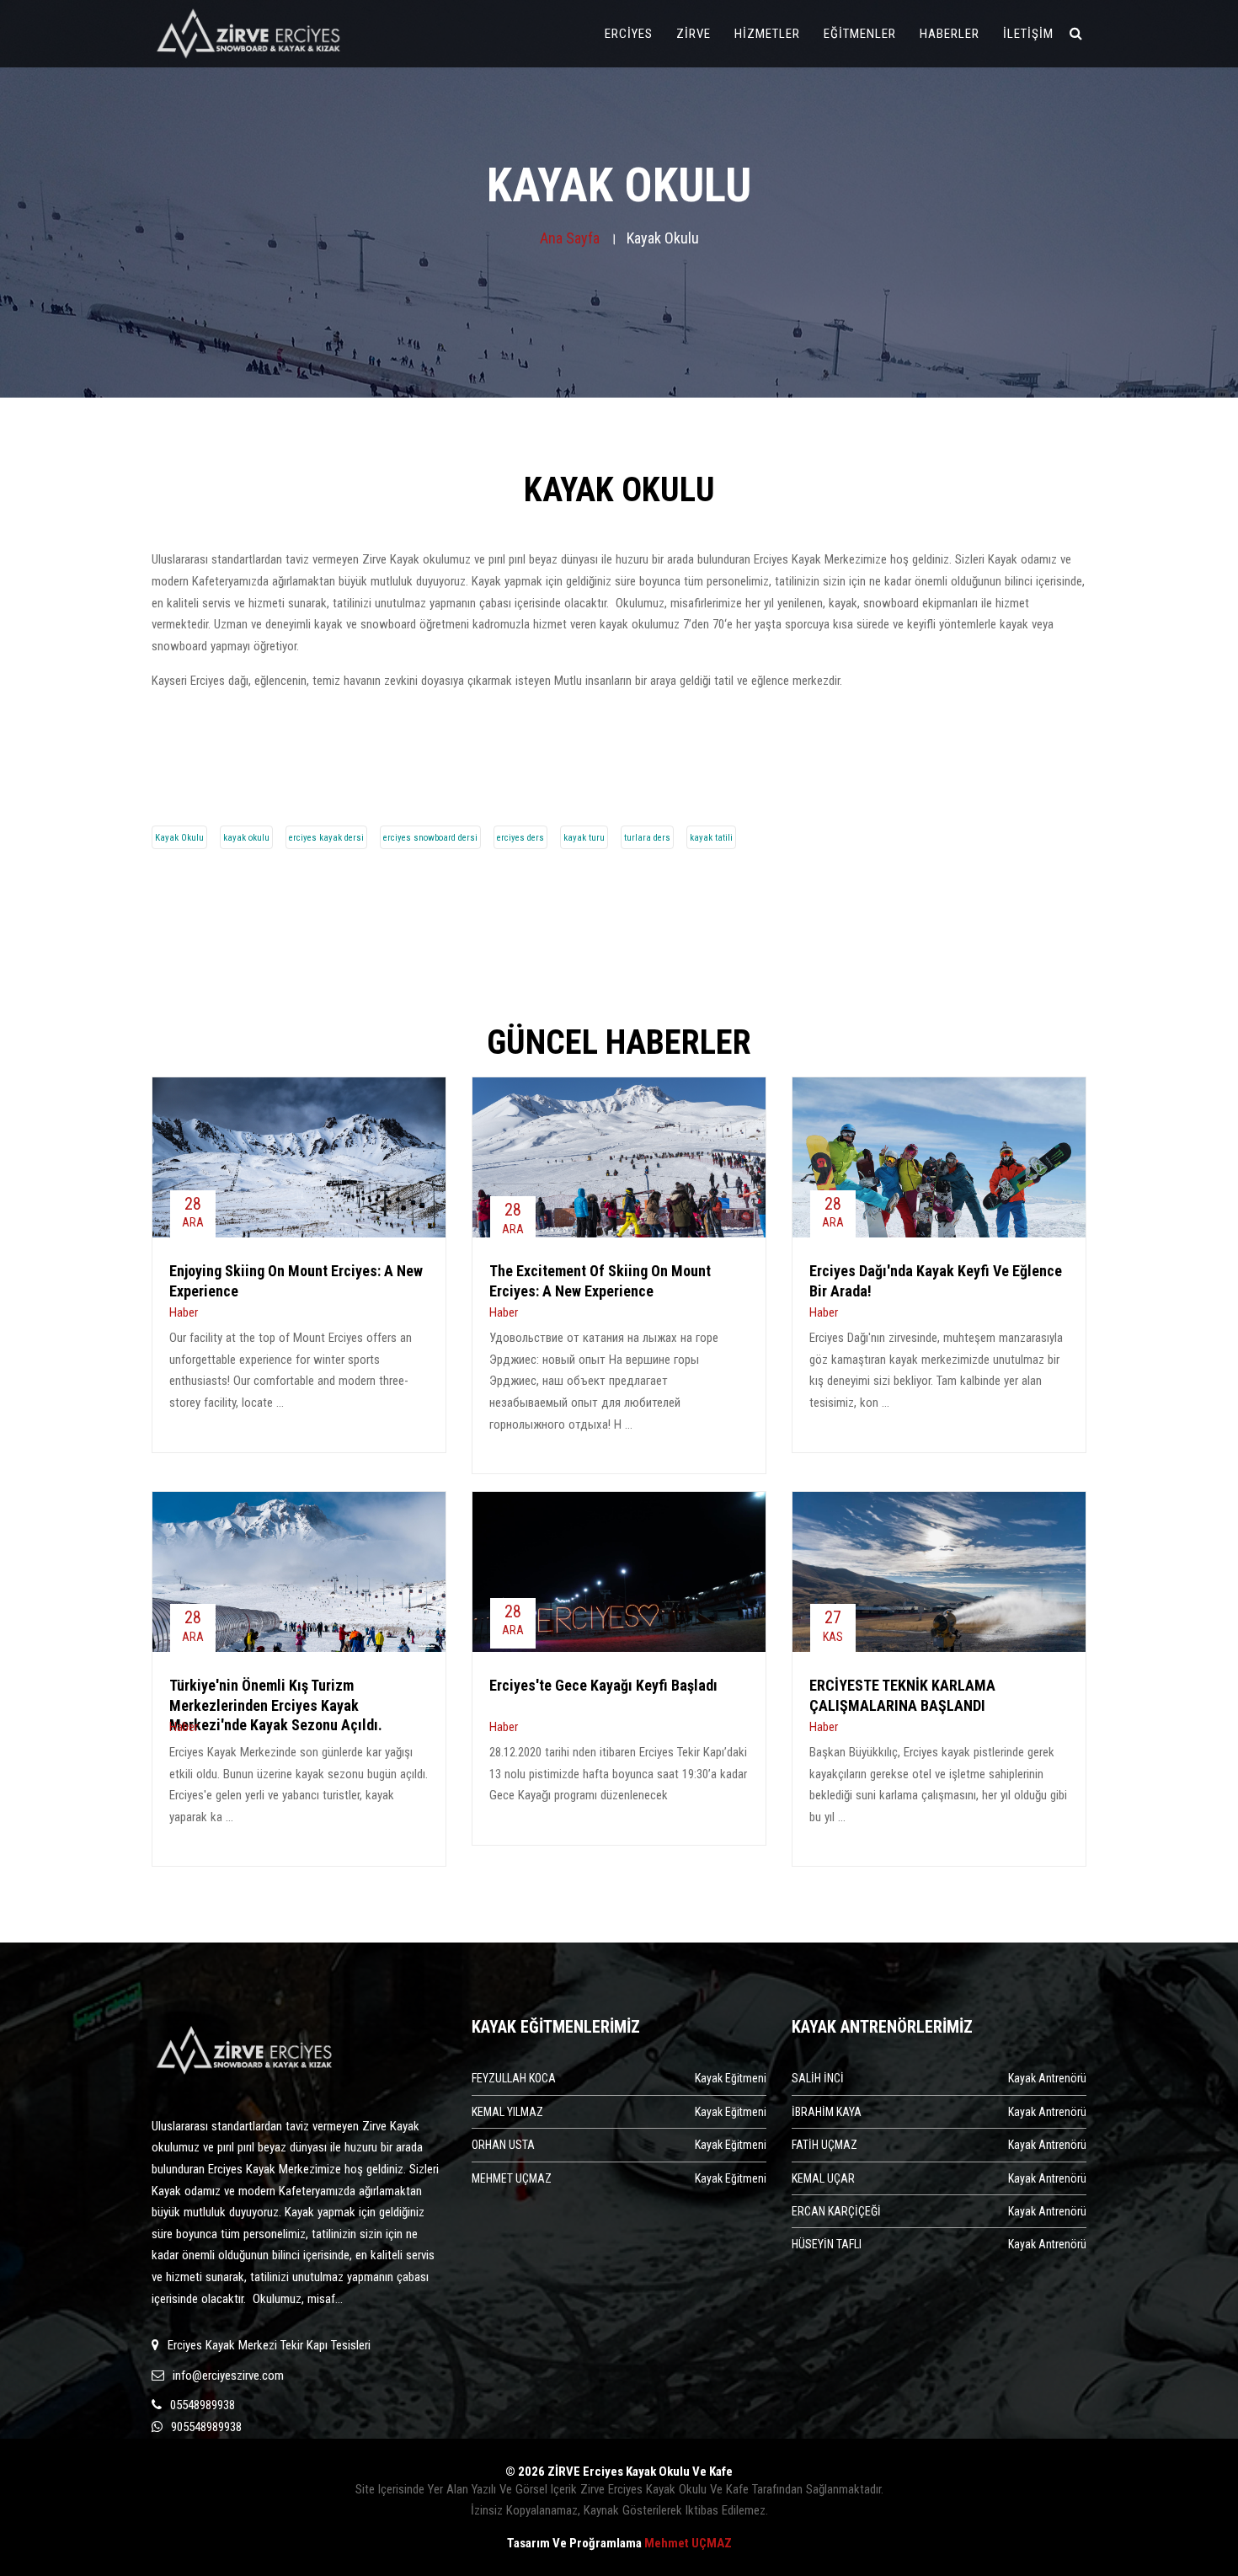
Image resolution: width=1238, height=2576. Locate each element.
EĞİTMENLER (866, 33)
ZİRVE (699, 33)
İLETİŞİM (1034, 33)
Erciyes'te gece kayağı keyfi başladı (603, 1685)
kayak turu (584, 838)
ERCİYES (635, 33)
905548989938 (206, 2427)
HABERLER (955, 33)
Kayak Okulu (179, 838)
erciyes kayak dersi (326, 838)
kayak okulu (246, 838)
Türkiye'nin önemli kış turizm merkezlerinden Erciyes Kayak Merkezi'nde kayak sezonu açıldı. (276, 1705)
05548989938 (203, 2405)
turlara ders (647, 838)
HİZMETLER (773, 33)
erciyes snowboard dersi (430, 838)
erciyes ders (520, 838)
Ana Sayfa (570, 238)
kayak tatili (711, 838)
